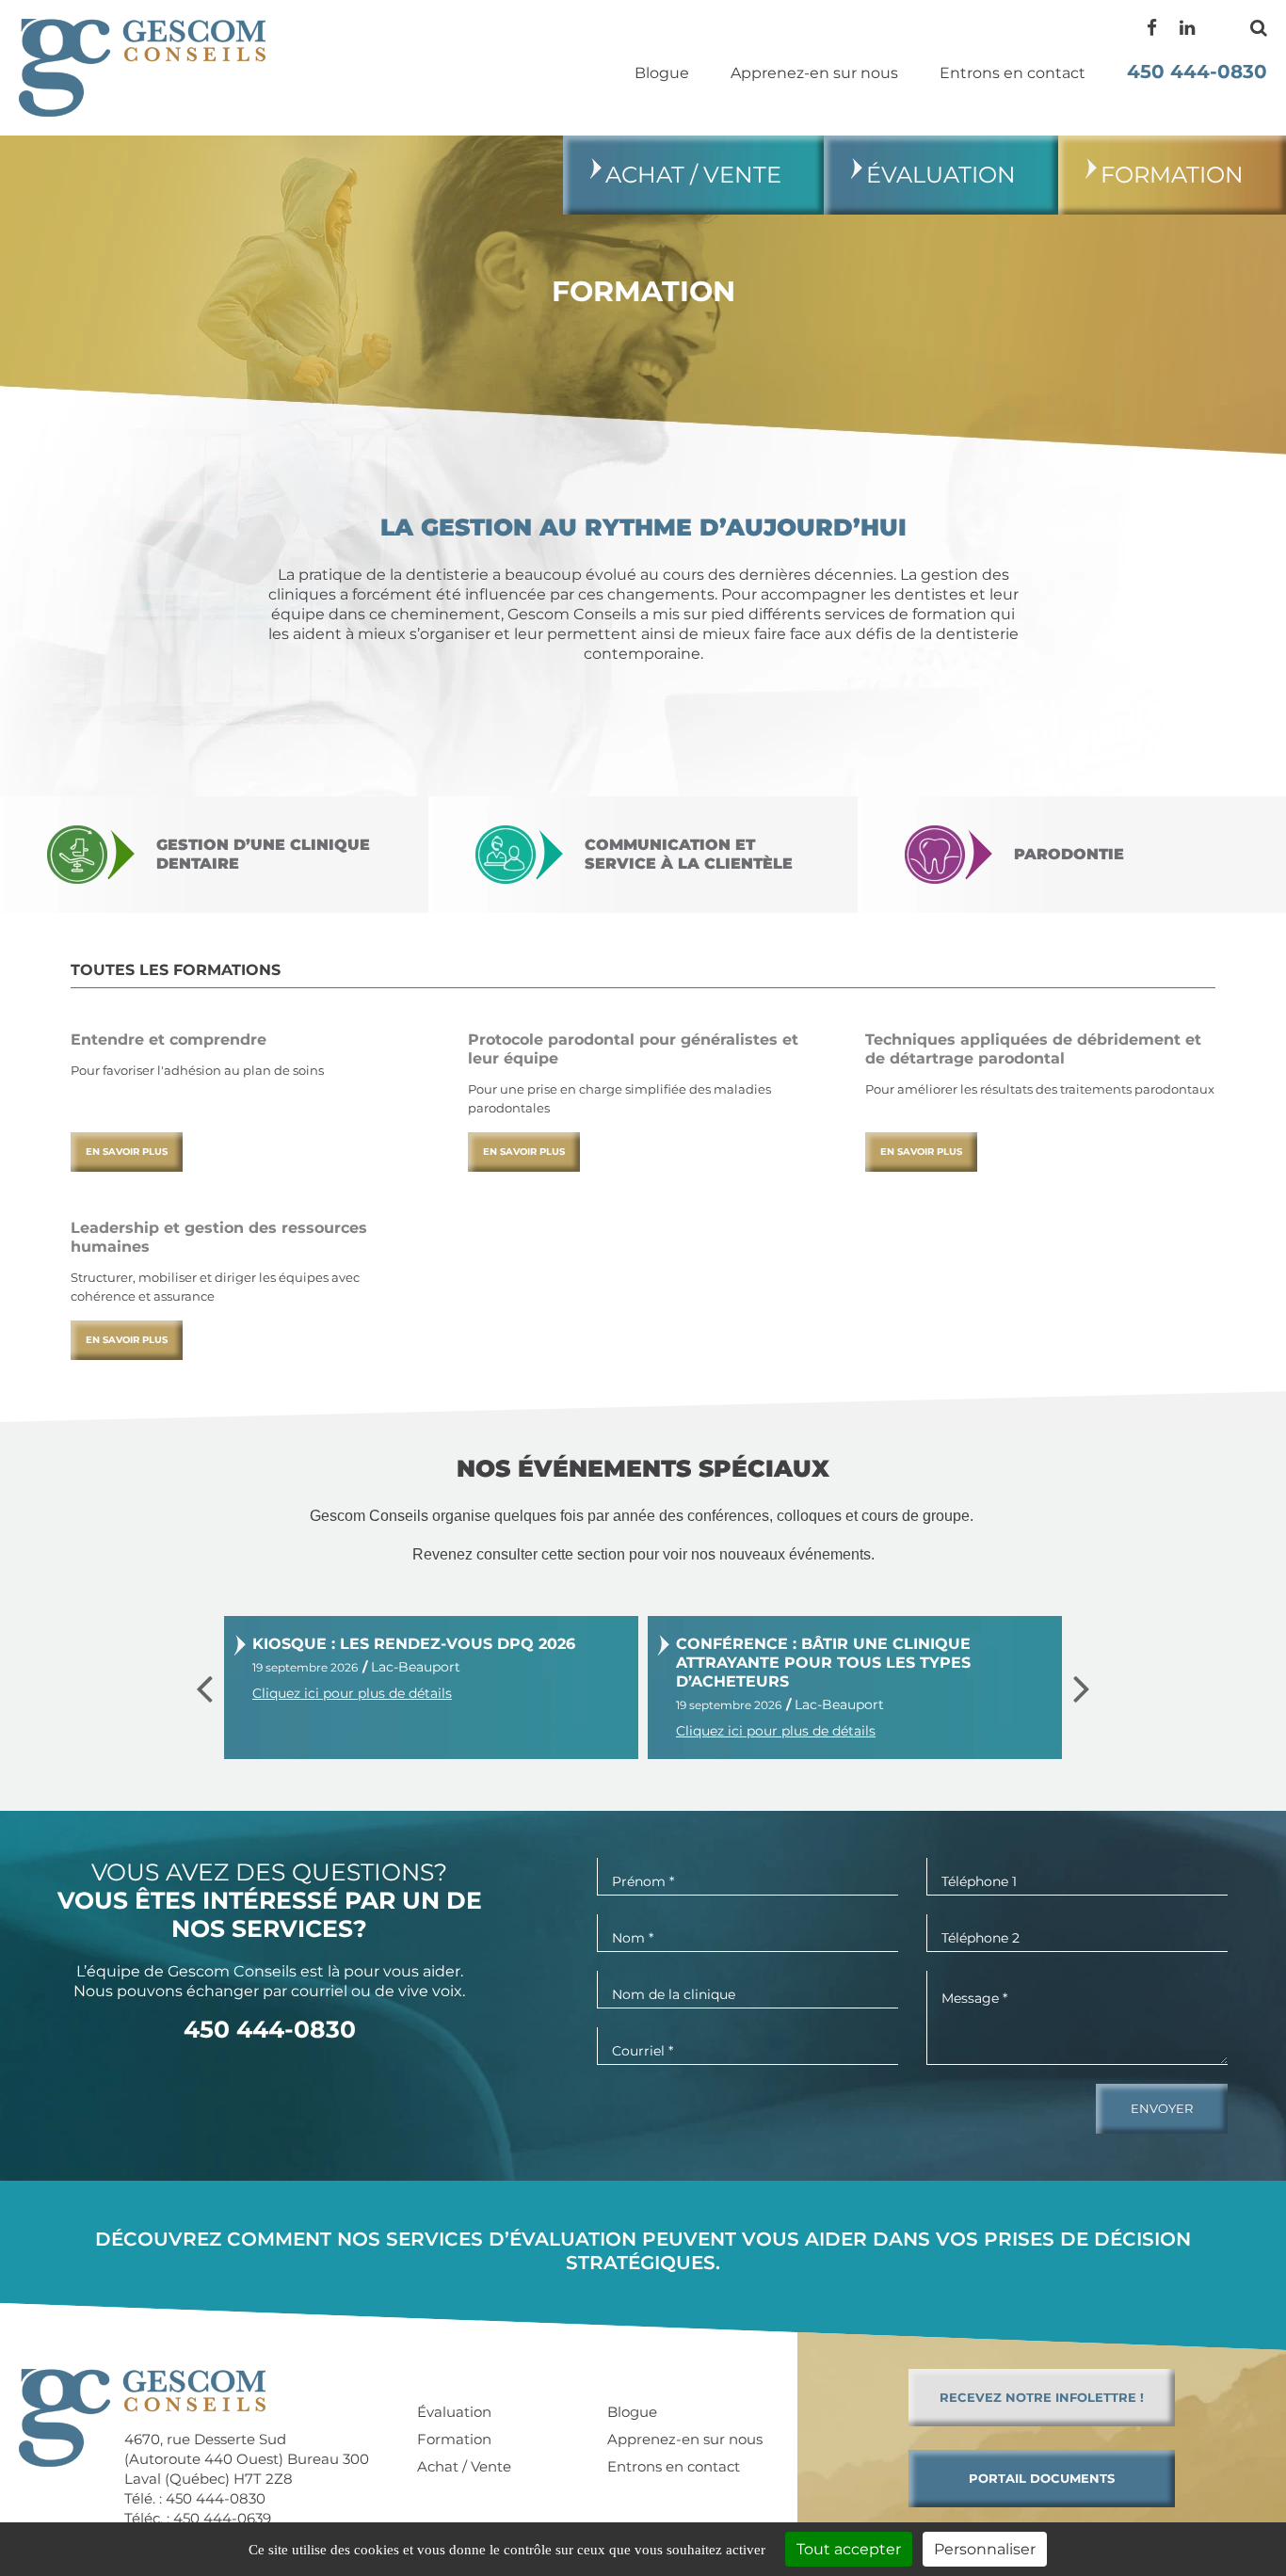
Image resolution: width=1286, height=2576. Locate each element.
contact (1013, 73)
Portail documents (1042, 2478)
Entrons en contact (674, 2467)
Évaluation (941, 175)
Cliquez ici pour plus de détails (352, 1693)
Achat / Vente (693, 175)
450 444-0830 (1197, 72)
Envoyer (1162, 2108)
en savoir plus (127, 1152)
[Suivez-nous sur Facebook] (1152, 28)
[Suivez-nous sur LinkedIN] (1187, 28)
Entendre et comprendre (169, 1040)
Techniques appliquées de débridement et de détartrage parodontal (1033, 1049)
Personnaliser (985, 2549)
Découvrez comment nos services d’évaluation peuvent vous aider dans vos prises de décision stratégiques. (643, 2251)
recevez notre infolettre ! (1042, 2397)
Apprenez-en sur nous (814, 73)
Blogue (662, 73)
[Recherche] (1259, 28)
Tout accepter (849, 2549)
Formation (1172, 175)
